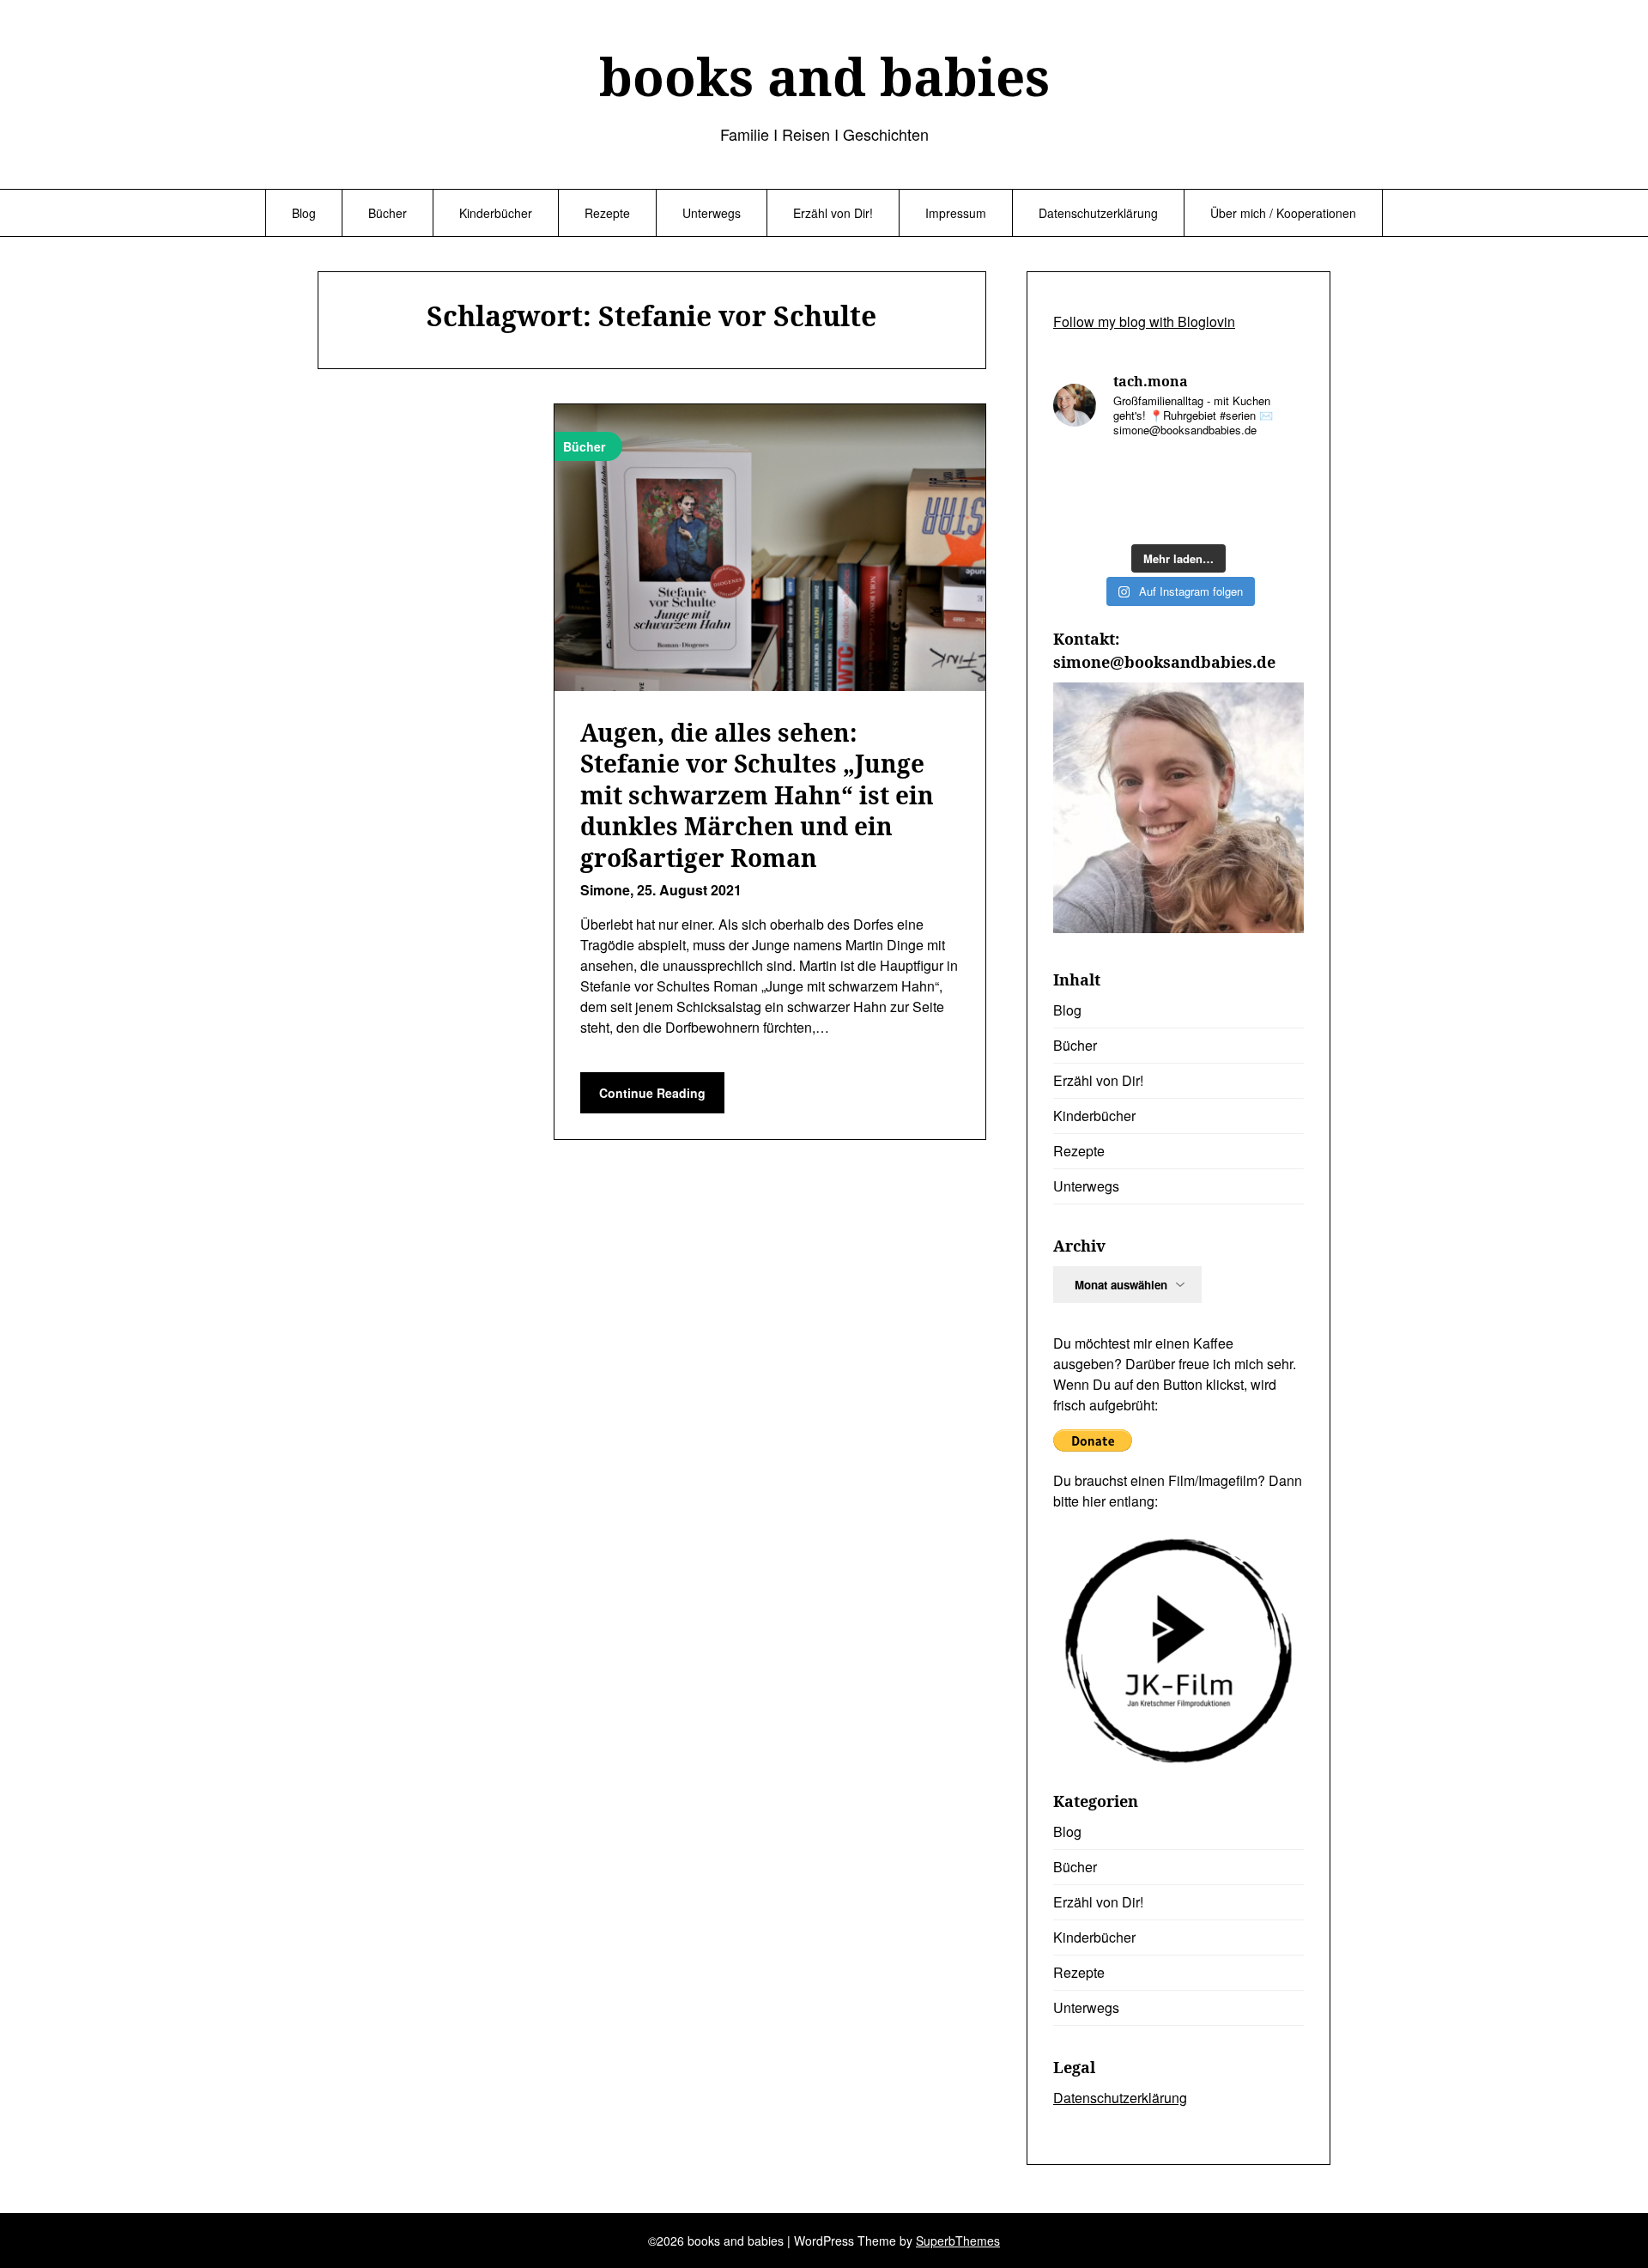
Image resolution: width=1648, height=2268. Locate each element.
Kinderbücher (496, 213)
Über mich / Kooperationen (1283, 213)
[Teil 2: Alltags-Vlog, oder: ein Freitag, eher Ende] (1275, 473)
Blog (304, 213)
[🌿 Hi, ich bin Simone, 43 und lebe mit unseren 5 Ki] (1211, 473)
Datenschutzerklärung (1098, 213)
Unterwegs (712, 213)
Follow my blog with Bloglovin (1144, 321)
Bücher (388, 213)
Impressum (956, 213)
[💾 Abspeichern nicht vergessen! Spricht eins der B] (1081, 473)
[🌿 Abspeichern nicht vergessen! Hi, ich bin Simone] (1146, 514)
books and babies (824, 76)
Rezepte (607, 213)
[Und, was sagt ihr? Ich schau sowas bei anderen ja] (1275, 514)
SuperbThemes (958, 2241)
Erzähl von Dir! (833, 213)
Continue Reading (652, 1093)
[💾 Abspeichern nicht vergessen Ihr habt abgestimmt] (1211, 514)
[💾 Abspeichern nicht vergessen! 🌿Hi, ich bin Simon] (1146, 473)
